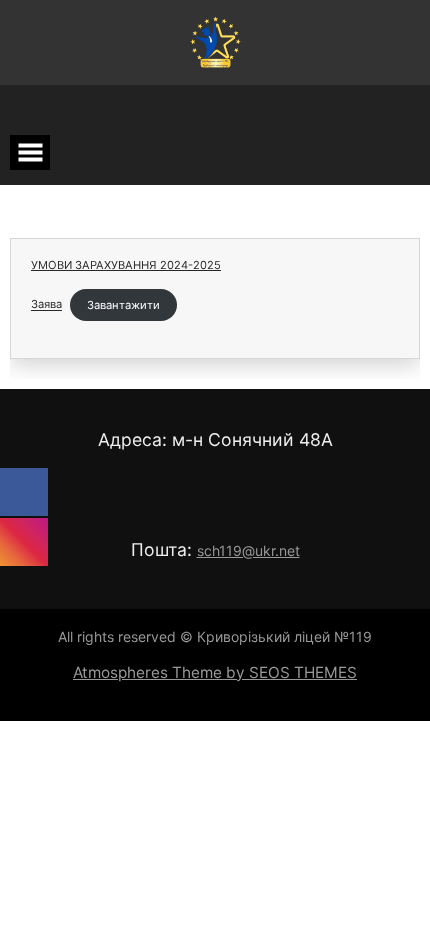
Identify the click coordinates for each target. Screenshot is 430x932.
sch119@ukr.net (248, 550)
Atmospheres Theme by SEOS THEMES (215, 672)
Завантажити (123, 305)
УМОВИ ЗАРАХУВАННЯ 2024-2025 (126, 265)
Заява (46, 305)
